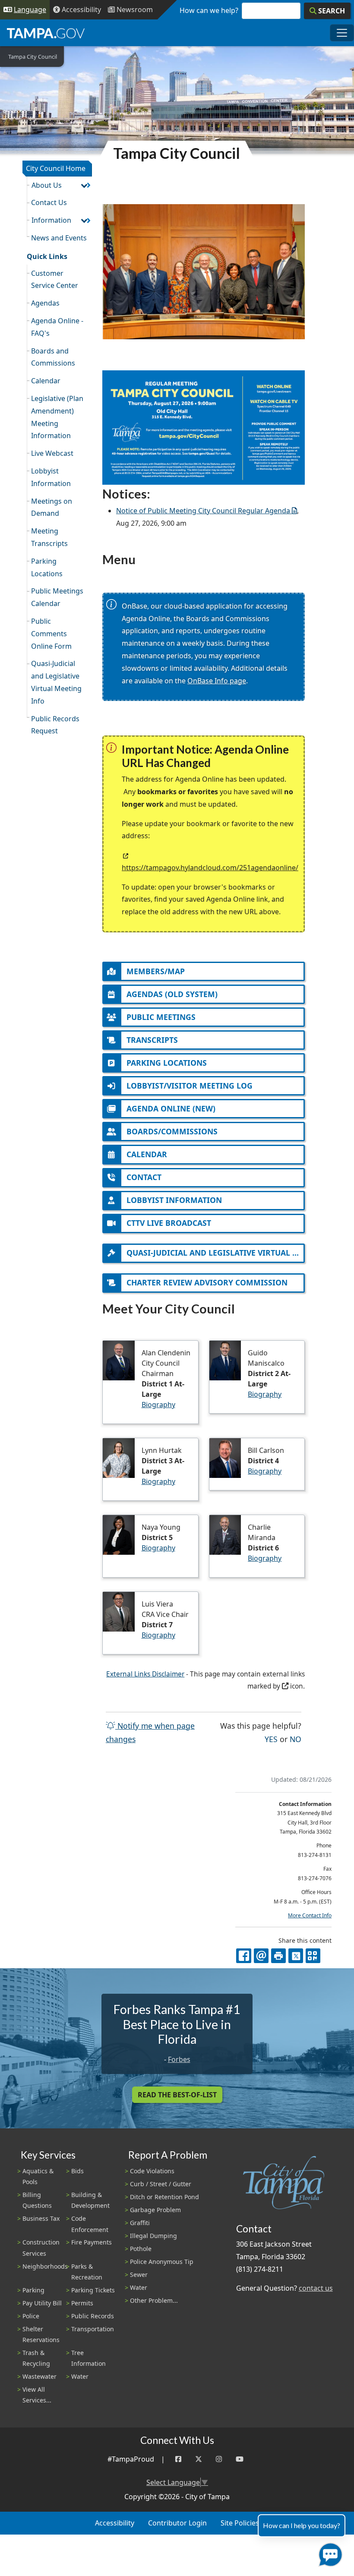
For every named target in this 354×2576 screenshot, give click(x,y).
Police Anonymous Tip (162, 2262)
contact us (316, 2288)
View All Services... (37, 2395)
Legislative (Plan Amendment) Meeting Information (57, 417)
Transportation (93, 2329)
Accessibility (115, 2523)
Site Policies (240, 2523)
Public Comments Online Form (51, 634)
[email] (261, 1956)
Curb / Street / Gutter (161, 2184)
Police (31, 2316)
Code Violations (152, 2171)
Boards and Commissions (53, 357)
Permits (82, 2303)
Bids (77, 2171)
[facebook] (243, 1956)
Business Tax (41, 2218)
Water (80, 2376)
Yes (271, 1739)
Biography (158, 1405)
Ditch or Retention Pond (164, 2197)
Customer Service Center (55, 279)
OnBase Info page (217, 681)
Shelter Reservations (41, 2334)
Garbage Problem (155, 2210)
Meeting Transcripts (49, 537)
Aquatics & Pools (38, 2176)
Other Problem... (154, 2300)
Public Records (93, 2316)
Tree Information (88, 2358)
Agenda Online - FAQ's (57, 327)
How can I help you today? (302, 2525)
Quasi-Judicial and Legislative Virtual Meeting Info (56, 682)
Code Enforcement (90, 2224)
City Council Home (56, 168)
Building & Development (90, 2200)
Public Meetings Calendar (57, 597)
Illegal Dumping (153, 2236)
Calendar (46, 381)
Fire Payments (92, 2242)
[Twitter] (199, 2459)
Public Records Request (55, 725)
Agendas (45, 303)
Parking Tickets (93, 2290)
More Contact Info (310, 1915)
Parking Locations (47, 567)
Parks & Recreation (87, 2272)
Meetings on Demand (52, 507)
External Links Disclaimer (145, 1674)
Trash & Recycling (36, 2358)
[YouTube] (240, 2459)
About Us (47, 185)
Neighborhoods (45, 2266)
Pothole (141, 2249)
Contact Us (49, 202)
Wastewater (40, 2376)
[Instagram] (219, 2459)
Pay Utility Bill (42, 2303)
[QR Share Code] (313, 1956)
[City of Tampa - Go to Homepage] (46, 33)
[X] (296, 1956)
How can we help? (209, 10)
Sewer (139, 2275)
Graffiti (140, 2223)
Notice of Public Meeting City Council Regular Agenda (203, 511)
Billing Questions (37, 2200)
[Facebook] (178, 2459)
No (296, 1739)
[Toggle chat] (329, 2553)
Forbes (179, 2059)
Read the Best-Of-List (177, 2095)
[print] (278, 1956)
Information (51, 220)
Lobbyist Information (51, 477)
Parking (33, 2290)
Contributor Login (177, 2523)
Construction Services (41, 2248)
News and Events (59, 238)
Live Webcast (52, 453)
